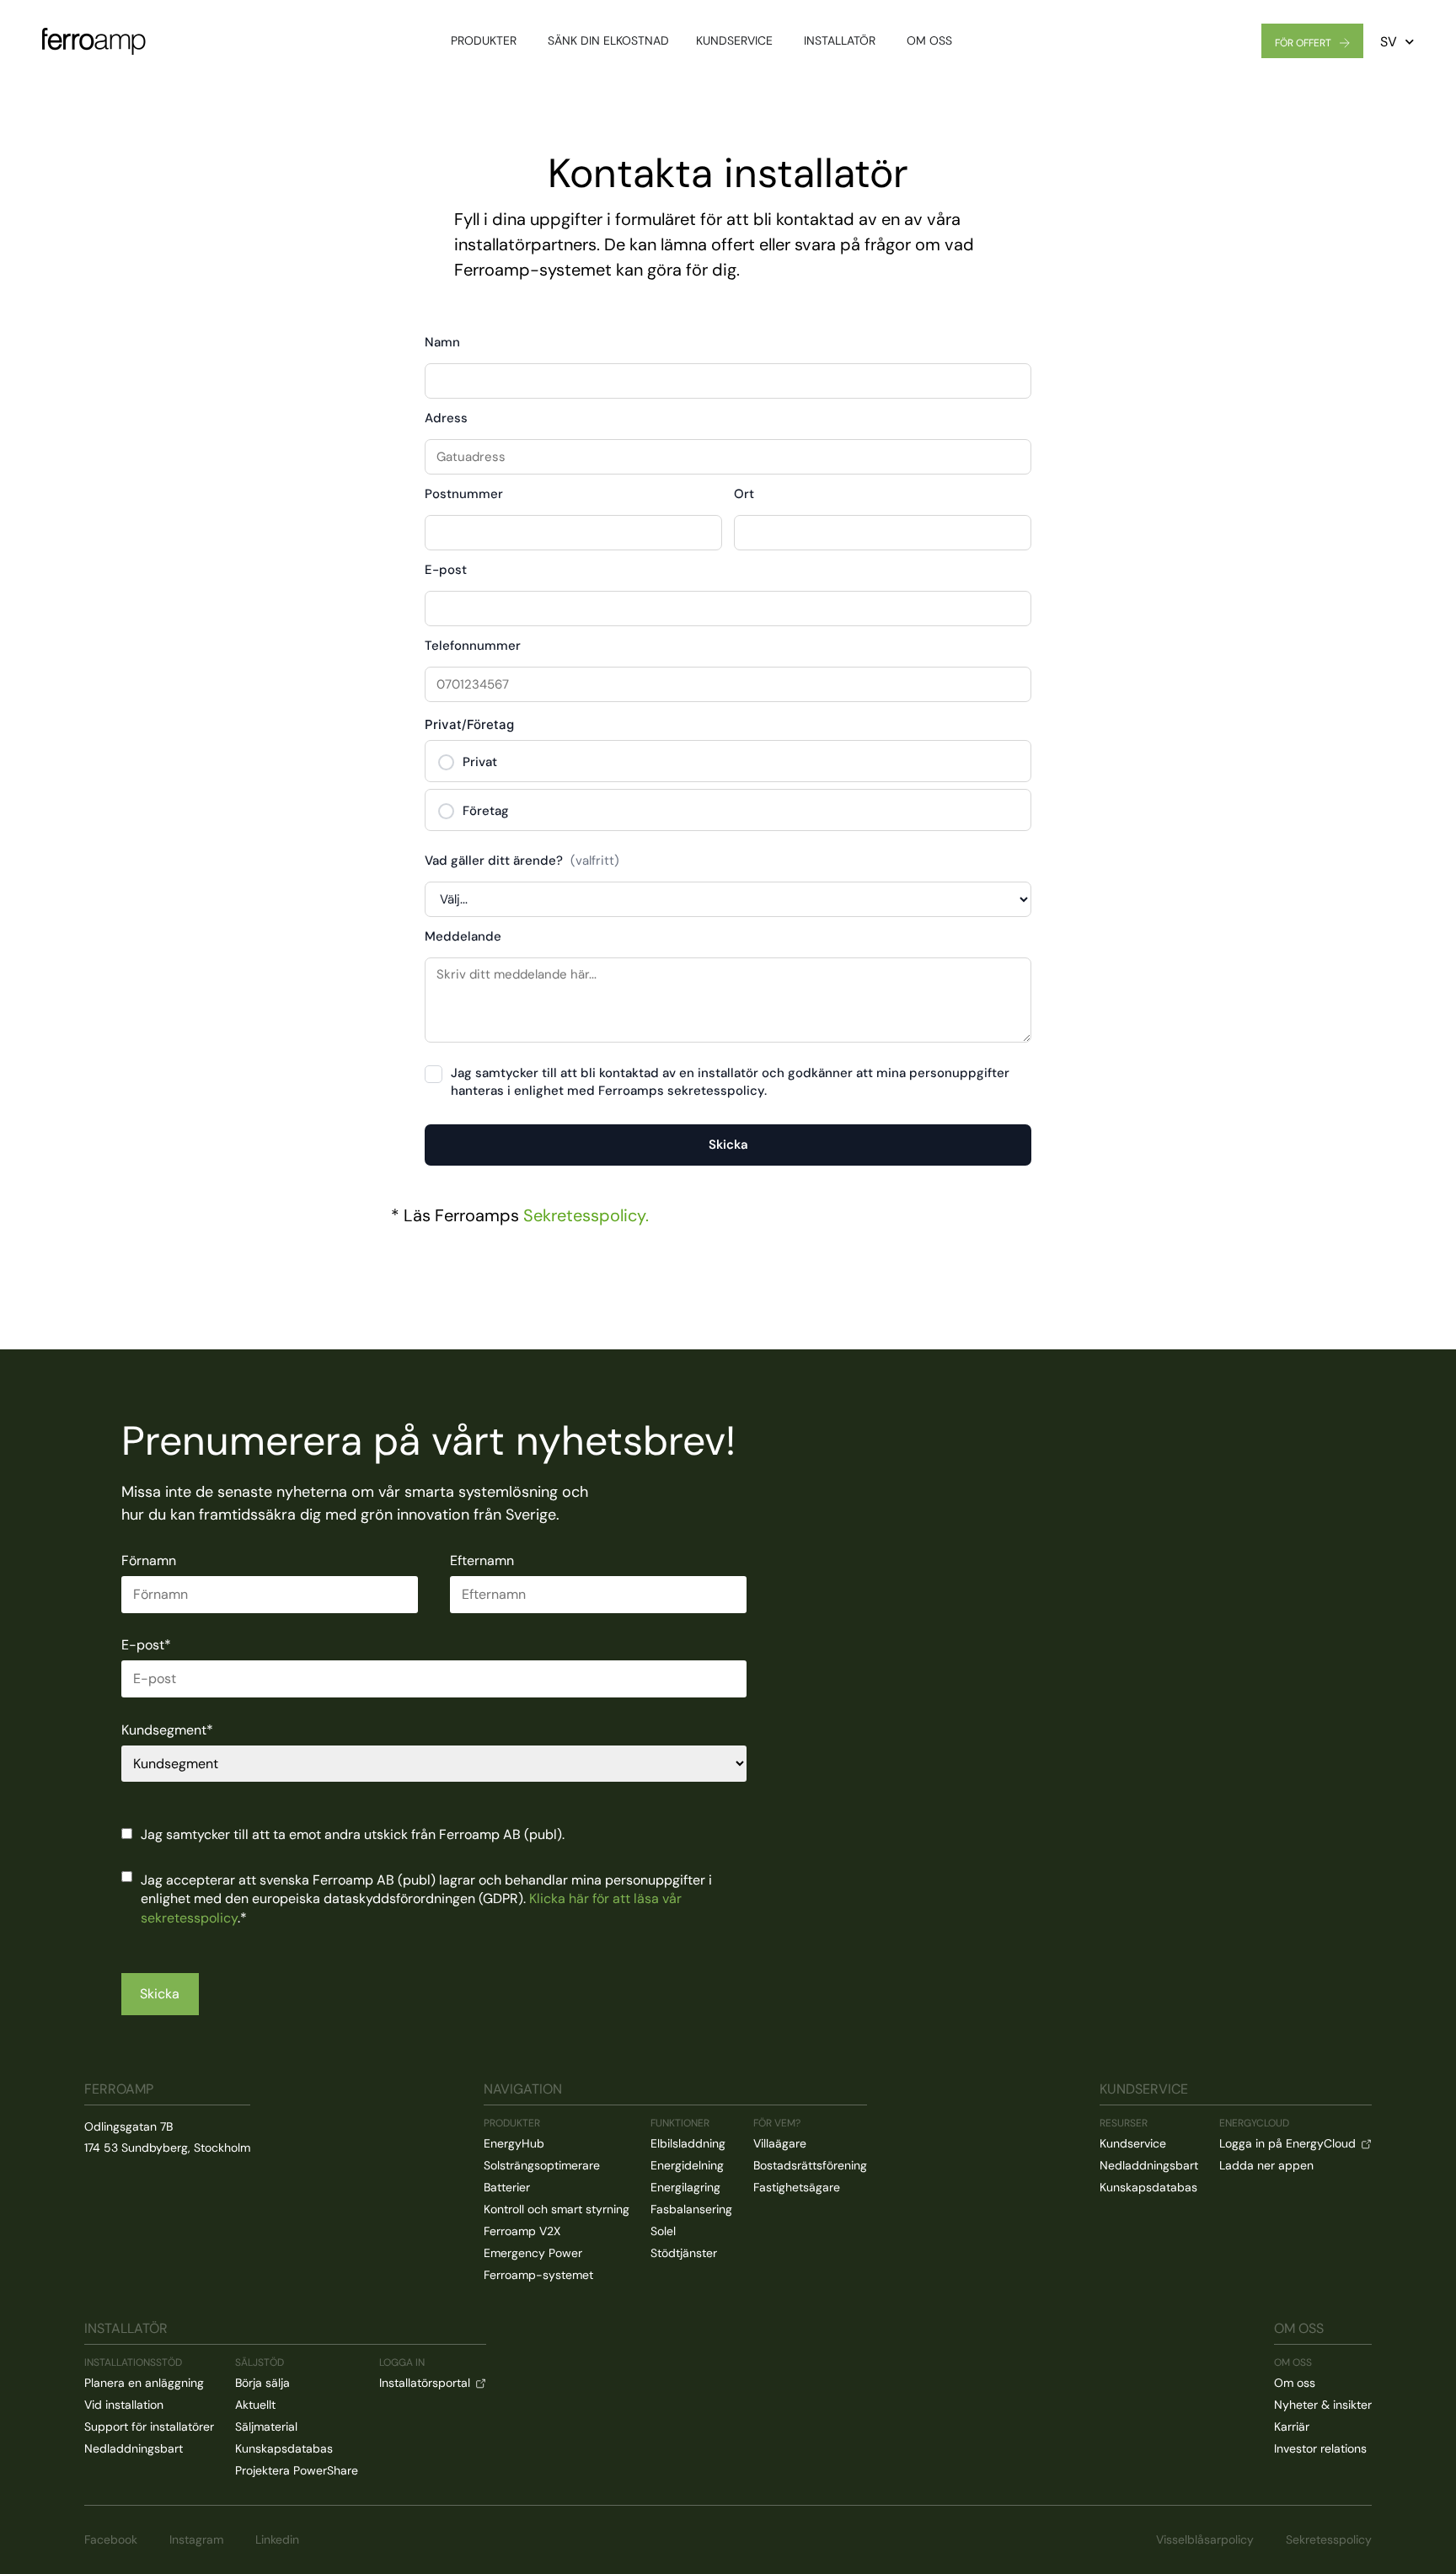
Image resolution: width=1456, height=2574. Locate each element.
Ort (744, 495)
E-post (446, 571)
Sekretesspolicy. (586, 1215)
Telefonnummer (473, 647)
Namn (442, 343)
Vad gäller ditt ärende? (522, 862)
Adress (446, 419)
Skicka (728, 1145)
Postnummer (464, 495)
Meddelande (463, 938)
